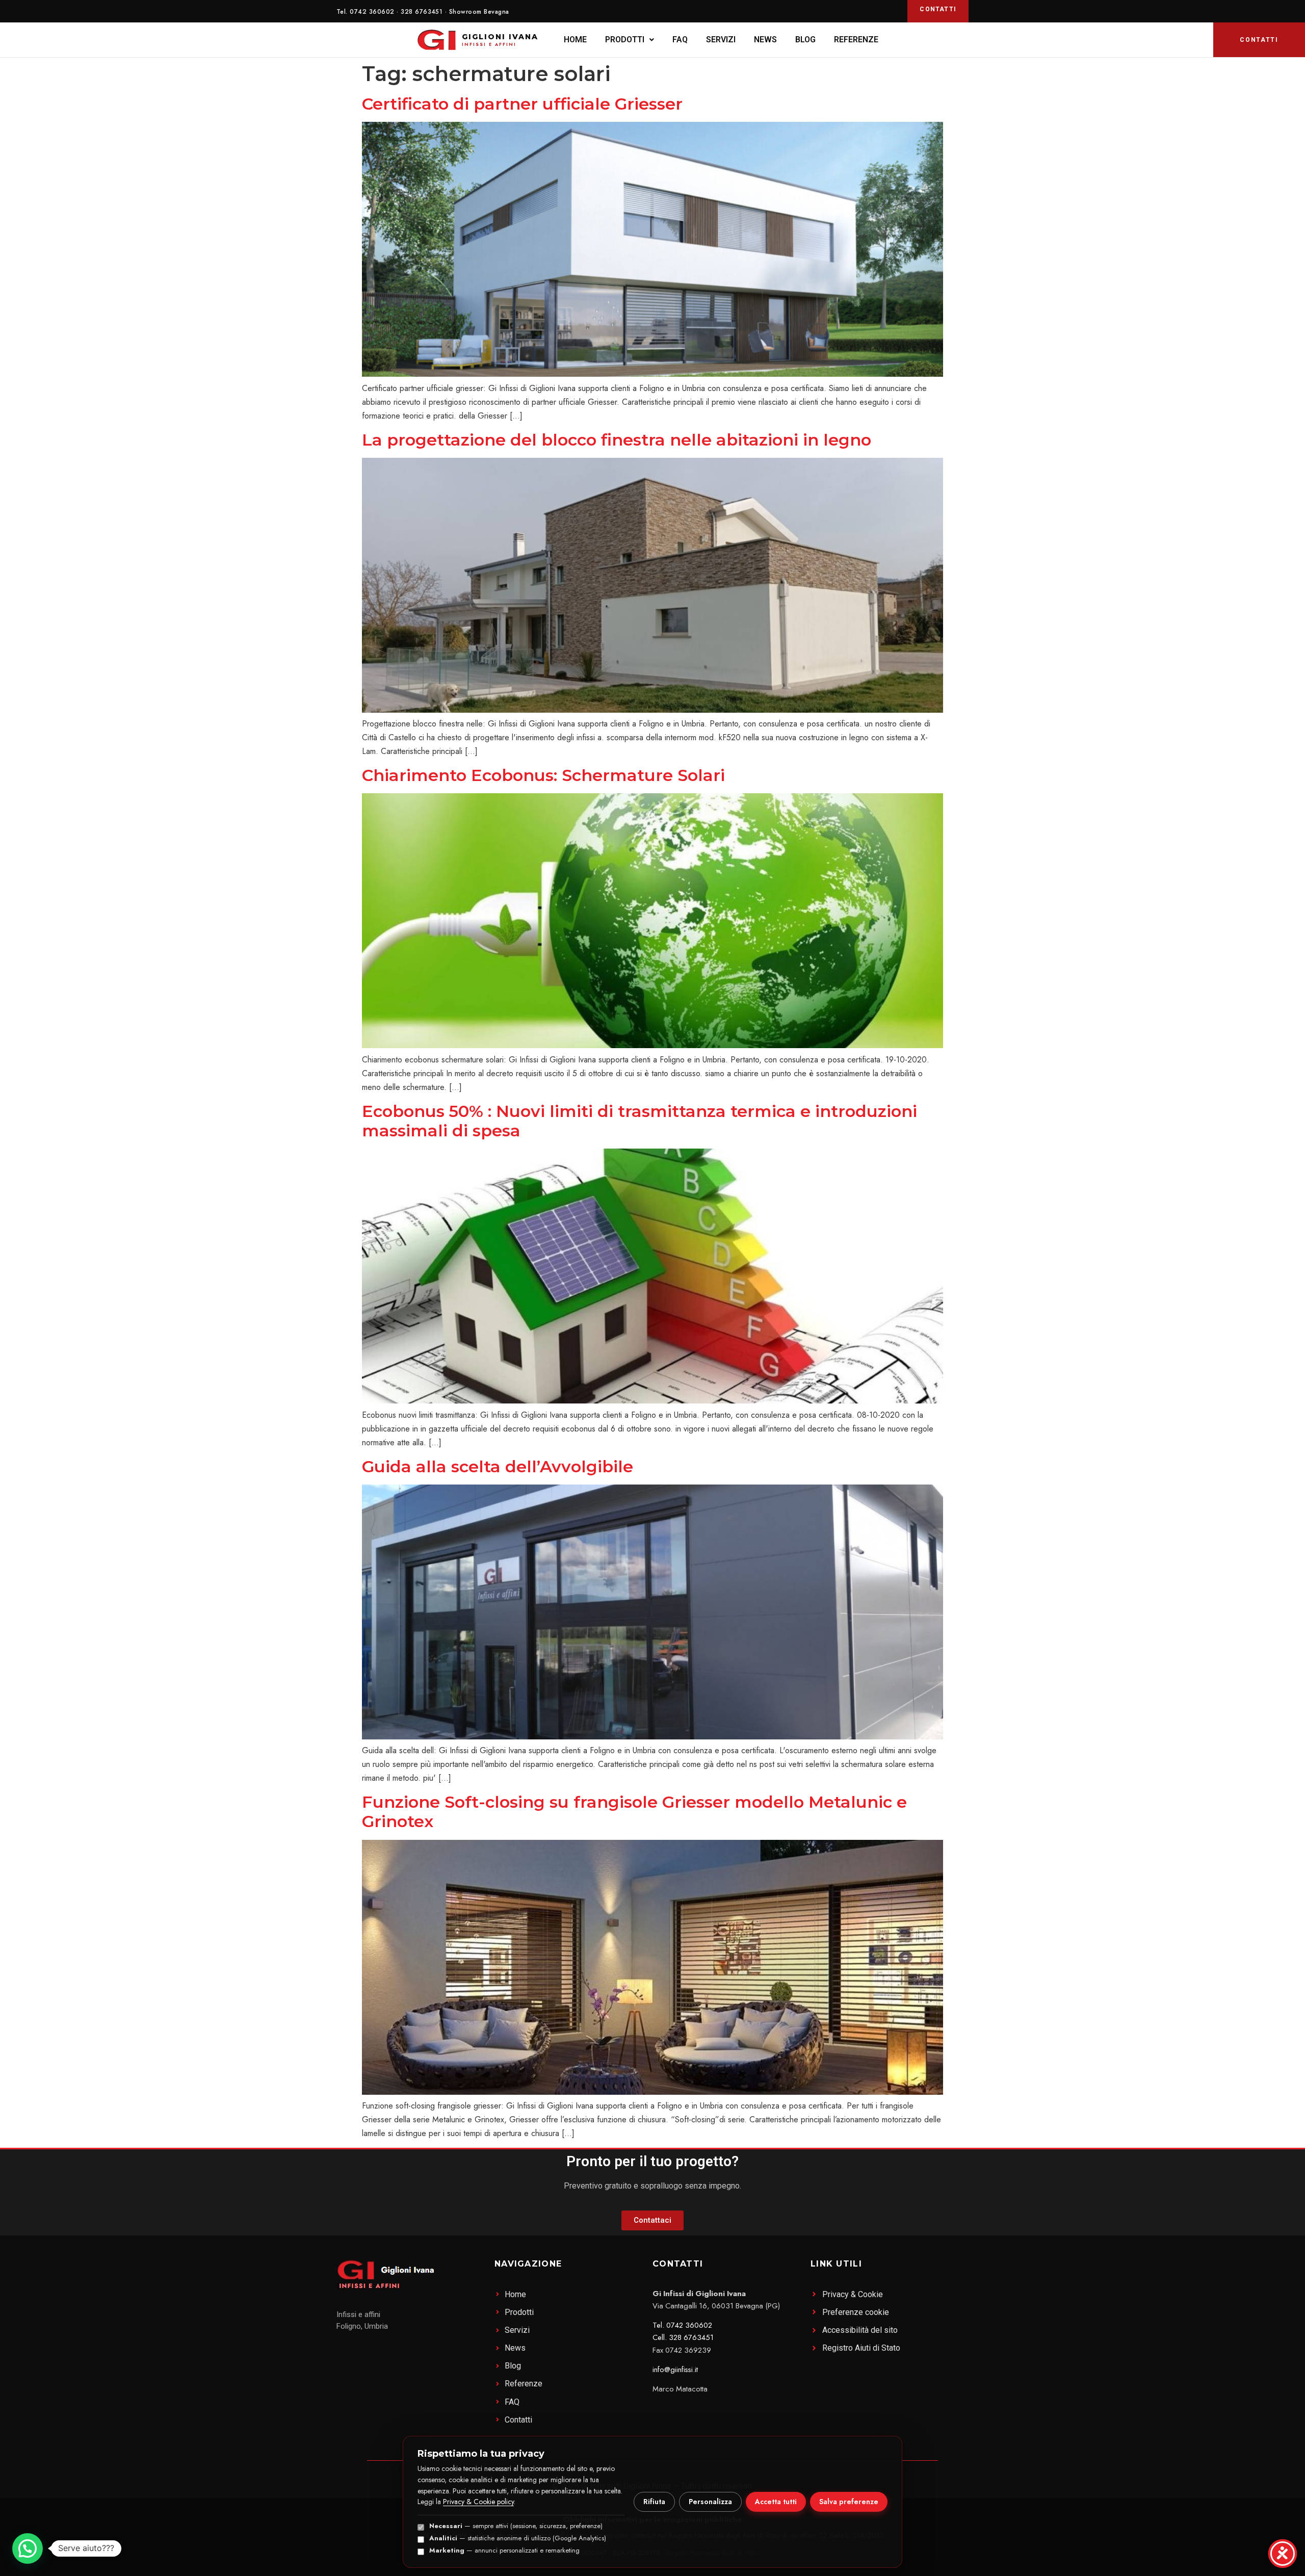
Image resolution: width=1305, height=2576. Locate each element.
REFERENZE (856, 40)
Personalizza (710, 2502)
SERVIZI (721, 40)
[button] (630, 40)
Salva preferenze (849, 2502)
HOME (575, 40)
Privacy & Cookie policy (478, 2502)
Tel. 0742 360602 (682, 2325)
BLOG (805, 40)
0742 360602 (372, 12)
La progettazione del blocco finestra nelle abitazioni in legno (617, 440)
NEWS (765, 40)
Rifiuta (654, 2502)
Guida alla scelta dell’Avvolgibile (498, 1466)
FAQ (680, 40)
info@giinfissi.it (675, 2370)
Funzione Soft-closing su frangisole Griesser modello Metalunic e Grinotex (634, 1812)
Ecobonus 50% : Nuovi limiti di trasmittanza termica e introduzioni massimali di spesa (640, 1121)
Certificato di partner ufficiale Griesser (522, 104)
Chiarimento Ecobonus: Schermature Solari (543, 775)
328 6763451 (422, 12)
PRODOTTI (625, 40)
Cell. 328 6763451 (683, 2337)
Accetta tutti (776, 2502)
